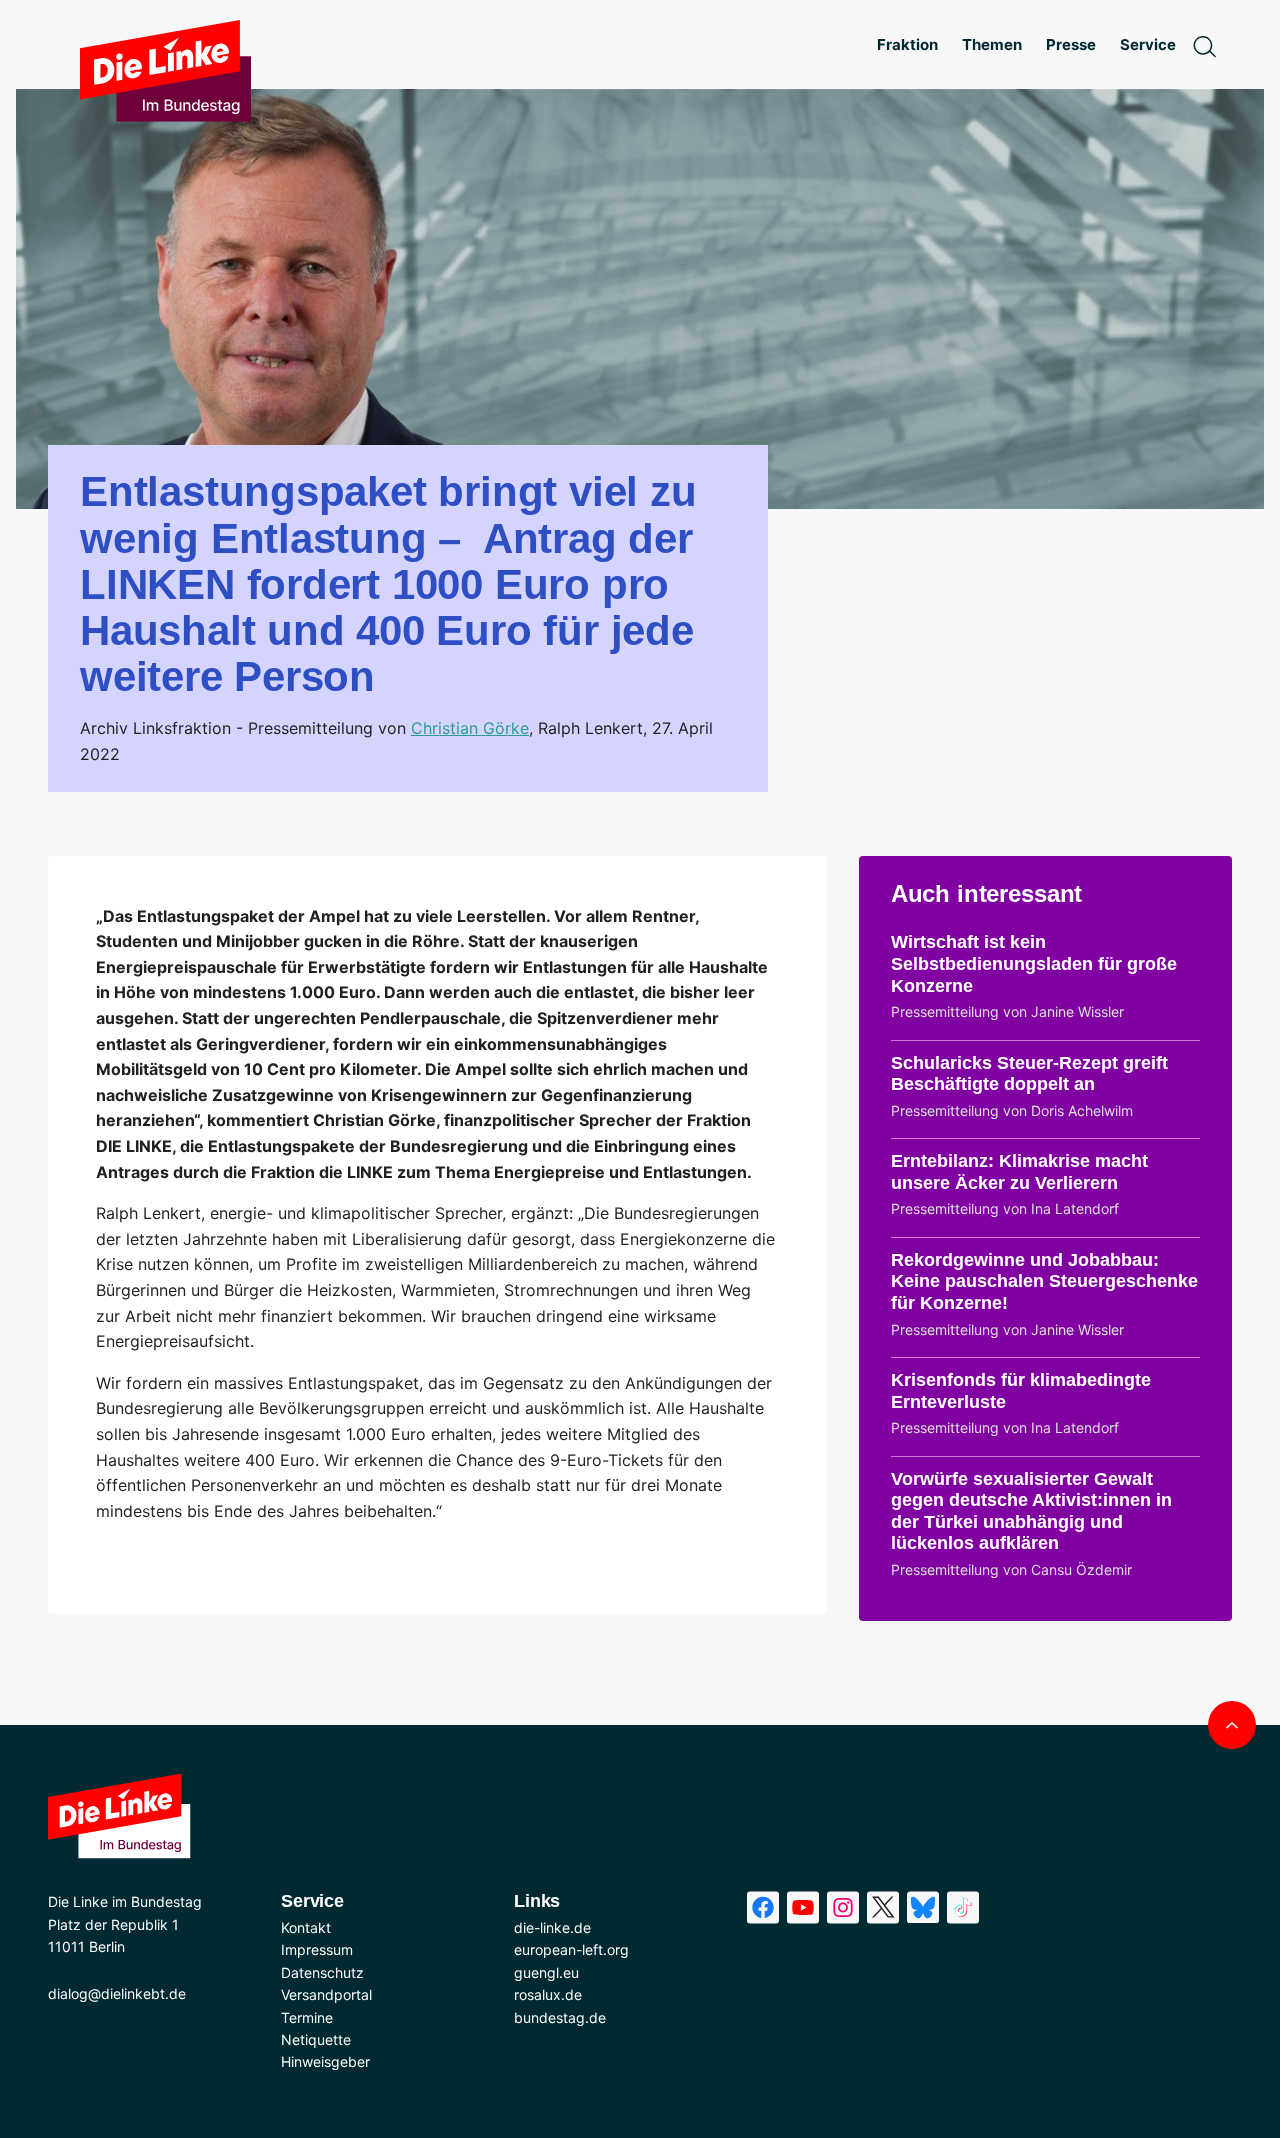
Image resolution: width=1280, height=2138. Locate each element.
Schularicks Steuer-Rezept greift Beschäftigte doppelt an (1029, 1074)
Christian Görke (470, 728)
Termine (307, 2017)
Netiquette (316, 2039)
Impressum (317, 1949)
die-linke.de (552, 1927)
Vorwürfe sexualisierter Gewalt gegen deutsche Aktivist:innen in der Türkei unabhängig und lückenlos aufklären (1031, 1511)
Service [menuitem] (1148, 44)
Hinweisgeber (325, 2061)
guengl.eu (546, 1972)
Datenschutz (322, 1972)
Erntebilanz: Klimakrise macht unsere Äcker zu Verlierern (1019, 1172)
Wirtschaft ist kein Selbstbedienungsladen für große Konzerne (1034, 963)
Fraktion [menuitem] (907, 44)
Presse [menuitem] (1071, 44)
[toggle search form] (1204, 45)
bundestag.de (560, 2017)
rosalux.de (548, 1994)
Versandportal (326, 1994)
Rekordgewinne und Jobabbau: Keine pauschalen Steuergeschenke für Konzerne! (1044, 1281)
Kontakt (306, 1927)
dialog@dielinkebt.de (117, 1993)
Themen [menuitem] (992, 44)
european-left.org (571, 1949)
